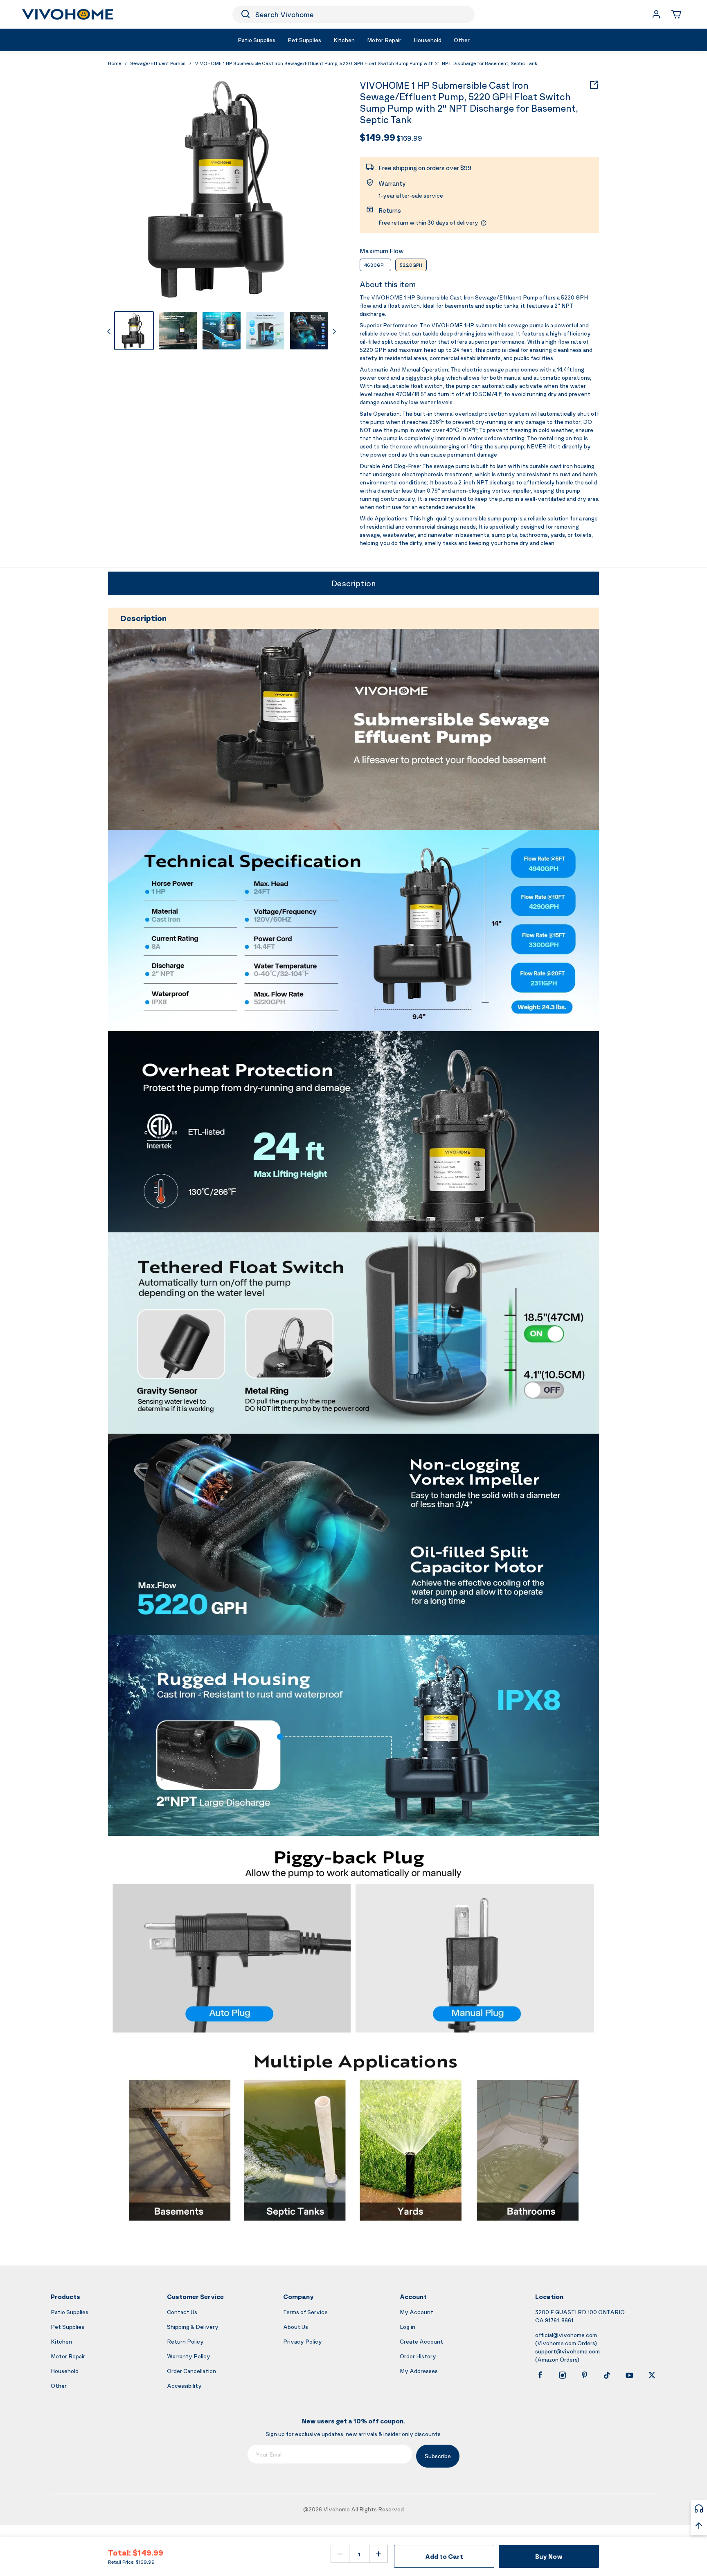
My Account (417, 2312)
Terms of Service (305, 2312)
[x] (652, 2375)
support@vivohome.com (567, 2351)
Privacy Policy (303, 2341)
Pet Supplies (68, 2327)
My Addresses (419, 2371)
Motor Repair (68, 2356)
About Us (296, 2327)
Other (59, 2386)
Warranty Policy (189, 2356)
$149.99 (377, 137)
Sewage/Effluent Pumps (158, 63)
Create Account (421, 2341)
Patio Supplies (70, 2312)
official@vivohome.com (566, 2335)
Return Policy (185, 2341)
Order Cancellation (191, 2371)
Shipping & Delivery (193, 2327)
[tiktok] (607, 2375)
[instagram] (563, 2375)
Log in (408, 2327)
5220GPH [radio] (411, 265)
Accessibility (184, 2386)
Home (115, 63)
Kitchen (61, 2341)
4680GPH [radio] (375, 265)
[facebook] (540, 2375)
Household (65, 2371)
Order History (418, 2356)
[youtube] (629, 2375)
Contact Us (182, 2312)
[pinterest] (585, 2375)
